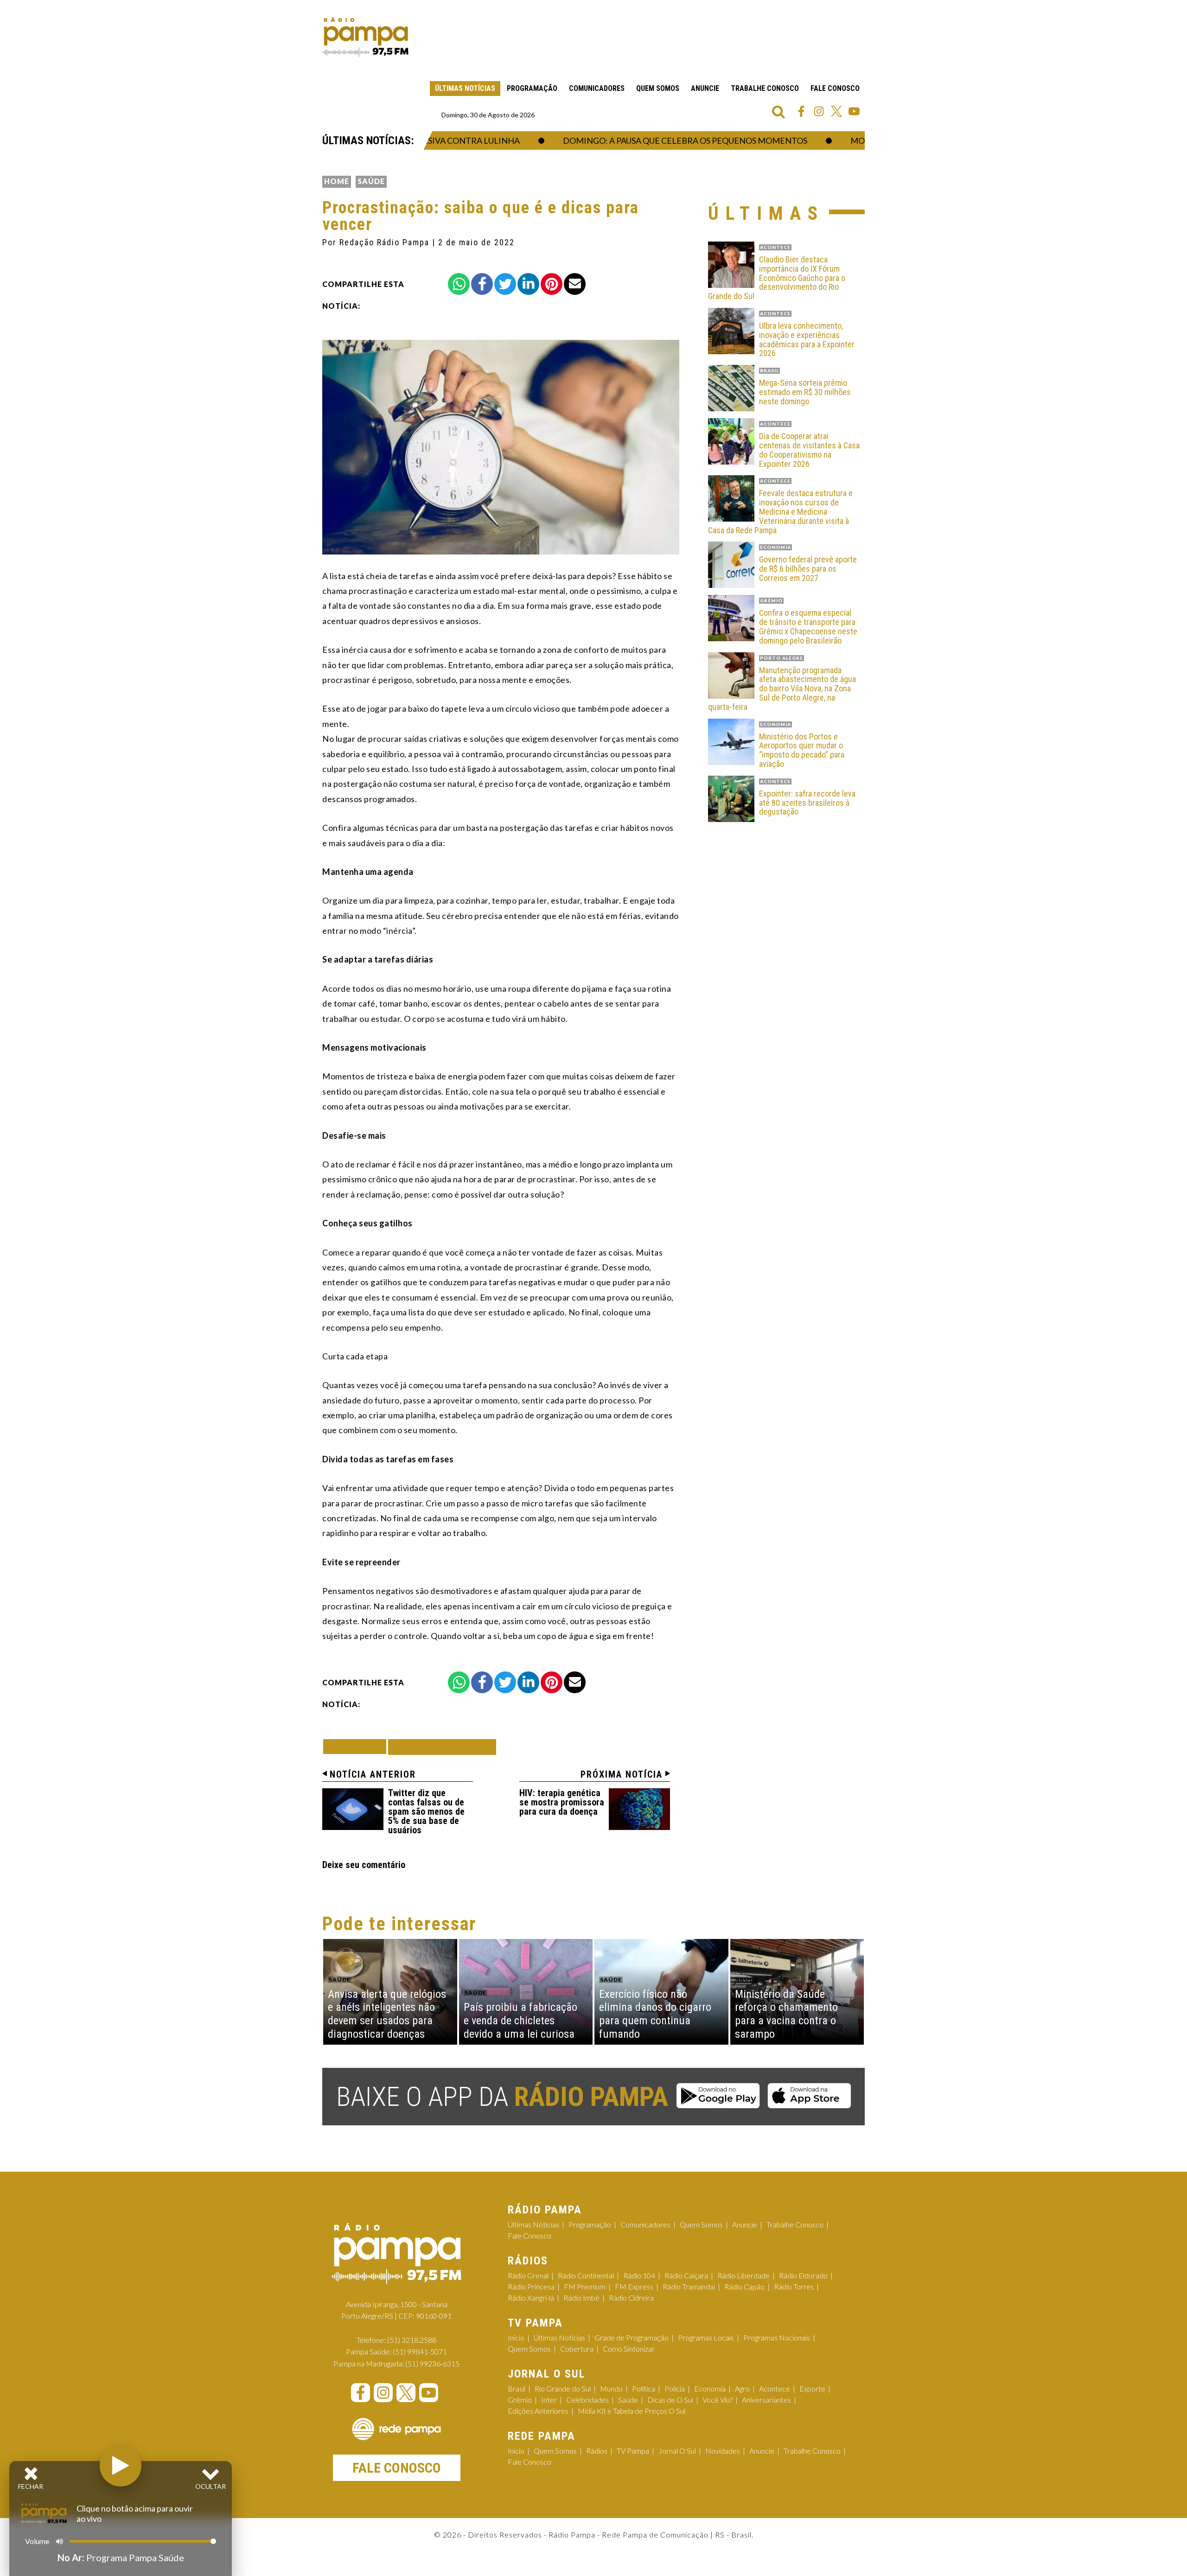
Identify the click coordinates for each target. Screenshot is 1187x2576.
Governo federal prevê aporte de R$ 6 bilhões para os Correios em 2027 (808, 569)
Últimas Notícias (465, 88)
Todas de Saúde (442, 1747)
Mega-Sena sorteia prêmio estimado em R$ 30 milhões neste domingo (805, 392)
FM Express (634, 2286)
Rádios (597, 2451)
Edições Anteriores (538, 2411)
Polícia (675, 2388)
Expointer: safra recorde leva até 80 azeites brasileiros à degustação (807, 803)
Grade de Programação (632, 2337)
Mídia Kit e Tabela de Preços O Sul (632, 2411)
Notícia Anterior (373, 1774)
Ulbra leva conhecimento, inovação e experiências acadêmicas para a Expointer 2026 (807, 340)
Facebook (801, 111)
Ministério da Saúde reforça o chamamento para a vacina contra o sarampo (786, 2014)
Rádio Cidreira (631, 2298)
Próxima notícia (622, 1774)
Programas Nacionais (777, 2337)
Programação (532, 88)
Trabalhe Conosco (765, 88)
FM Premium (585, 2286)
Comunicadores (597, 88)
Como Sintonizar (629, 2349)
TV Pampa (633, 2451)
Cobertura (577, 2349)
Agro (742, 2388)
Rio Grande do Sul (563, 2388)
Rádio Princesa (531, 2286)
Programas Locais (706, 2337)
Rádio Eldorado (803, 2275)
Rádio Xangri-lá (531, 2298)
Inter (549, 2400)
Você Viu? (718, 2400)
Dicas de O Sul (670, 2400)
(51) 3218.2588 (412, 2340)
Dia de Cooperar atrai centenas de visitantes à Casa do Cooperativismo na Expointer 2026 (809, 450)
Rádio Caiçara (686, 2275)
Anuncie (705, 88)
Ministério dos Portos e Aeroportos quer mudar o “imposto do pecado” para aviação (802, 750)
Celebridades (587, 2400)
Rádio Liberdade (743, 2275)
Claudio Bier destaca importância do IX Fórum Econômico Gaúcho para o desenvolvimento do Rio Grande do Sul (777, 278)
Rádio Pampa (365, 37)
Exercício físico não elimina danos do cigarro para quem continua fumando (655, 2014)
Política (644, 2388)
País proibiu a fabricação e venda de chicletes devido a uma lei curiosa (520, 2021)
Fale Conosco (835, 88)
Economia (710, 2388)
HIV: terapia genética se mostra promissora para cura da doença (562, 1802)
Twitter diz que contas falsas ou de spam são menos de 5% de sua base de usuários (426, 1811)
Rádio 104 (639, 2275)
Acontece (775, 2388)
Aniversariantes (766, 2400)
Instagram (819, 111)
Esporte (812, 2388)
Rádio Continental (586, 2275)
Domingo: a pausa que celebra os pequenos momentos (643, 140)
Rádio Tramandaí (689, 2286)
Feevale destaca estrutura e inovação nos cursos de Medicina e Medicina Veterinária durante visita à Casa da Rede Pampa (780, 512)
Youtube (854, 111)
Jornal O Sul (677, 2451)
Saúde (371, 181)
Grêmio (520, 2400)
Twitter (836, 111)
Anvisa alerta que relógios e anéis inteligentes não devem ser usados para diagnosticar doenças (387, 2014)
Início (516, 2337)
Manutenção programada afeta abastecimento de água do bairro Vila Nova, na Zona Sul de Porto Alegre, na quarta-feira (782, 689)
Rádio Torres (794, 2286)
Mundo (611, 2388)
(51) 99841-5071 (420, 2351)
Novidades (723, 2451)
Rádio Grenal (528, 2275)
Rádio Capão (744, 2286)
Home (337, 181)
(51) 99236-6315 (432, 2363)
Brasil (517, 2388)
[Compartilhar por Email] (575, 284)
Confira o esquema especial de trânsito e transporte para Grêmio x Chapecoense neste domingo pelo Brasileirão (808, 627)
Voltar (357, 1746)
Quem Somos (658, 88)
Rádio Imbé (581, 2298)
